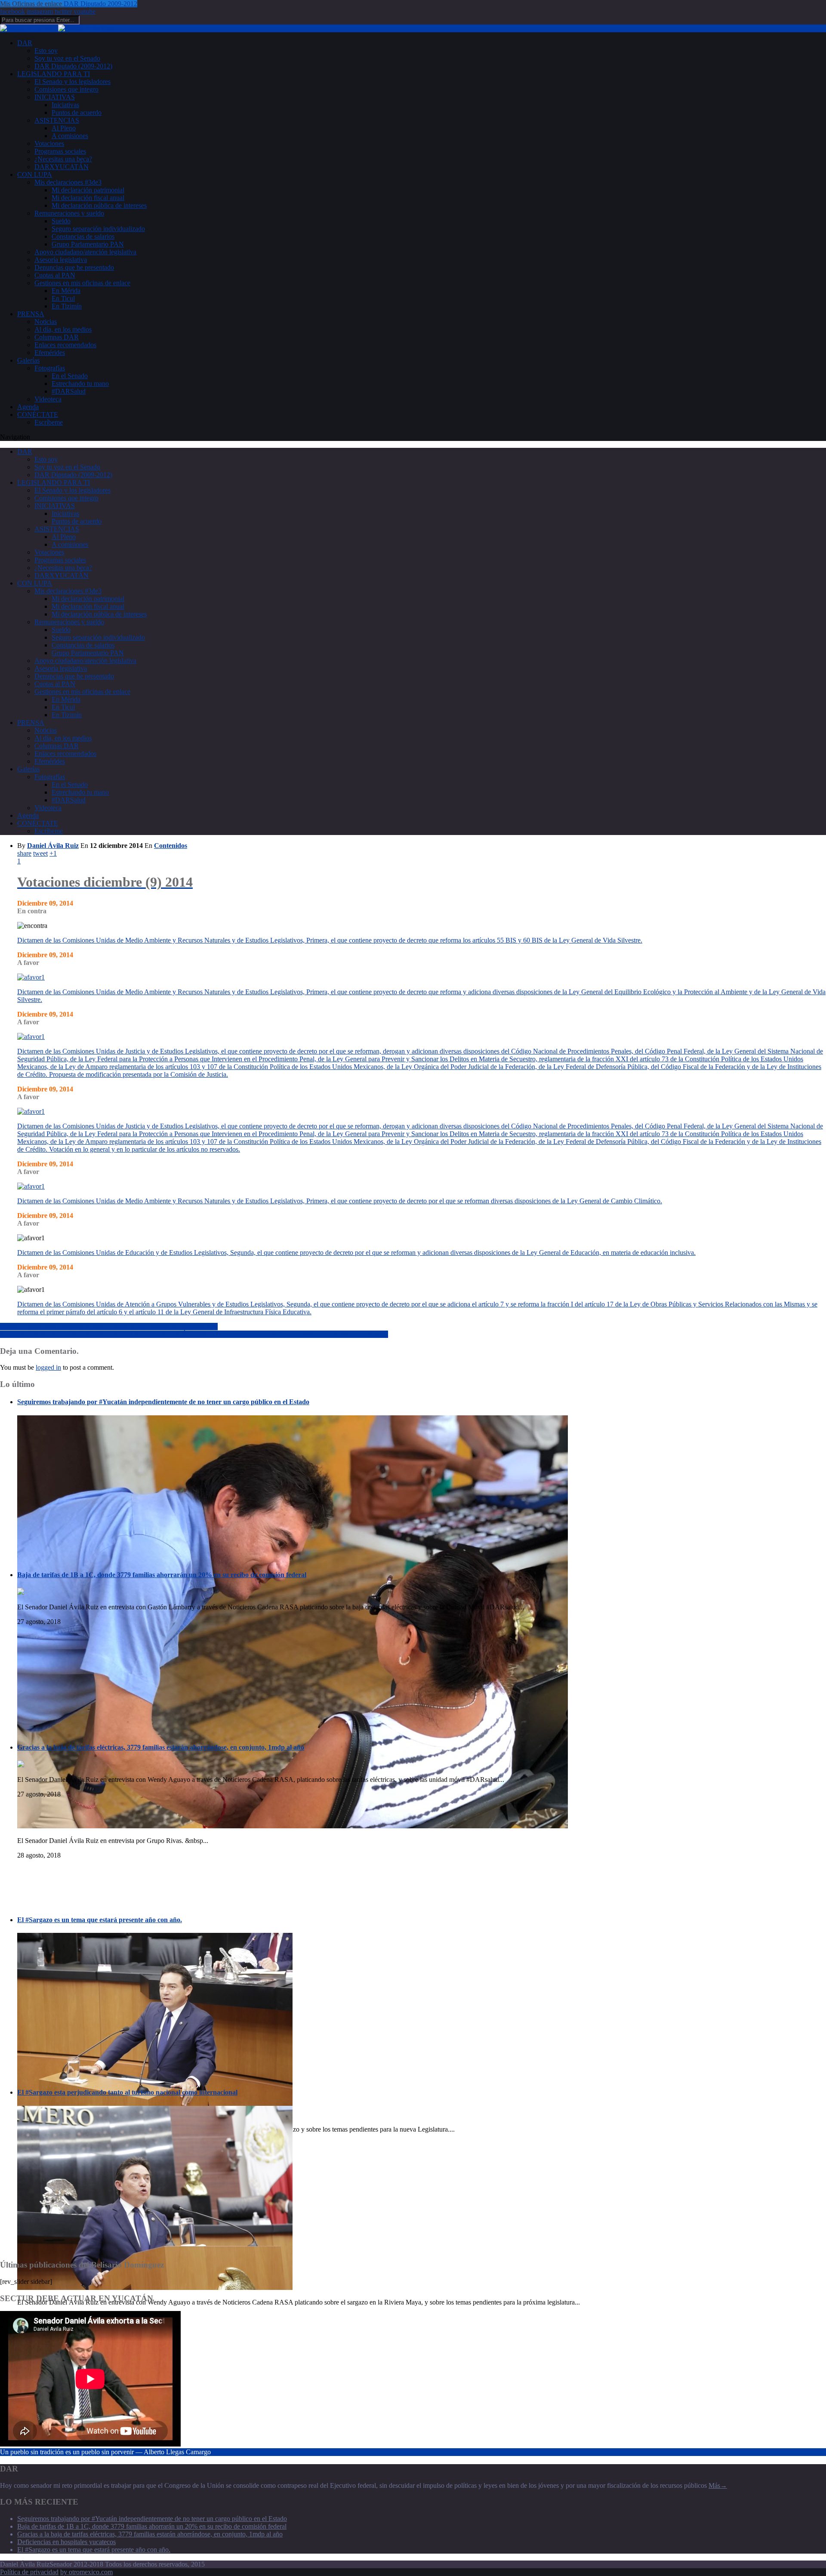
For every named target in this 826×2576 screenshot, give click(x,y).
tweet (40, 853)
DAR (25, 43)
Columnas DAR (57, 337)
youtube (85, 11)
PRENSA (31, 314)
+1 (53, 853)
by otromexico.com (86, 2572)
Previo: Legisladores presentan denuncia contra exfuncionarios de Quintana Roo (109, 1327)
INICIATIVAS (55, 97)
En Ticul (63, 298)
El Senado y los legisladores (72, 82)
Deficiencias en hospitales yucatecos (66, 2542)
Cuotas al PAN (55, 275)
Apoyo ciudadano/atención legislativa (85, 252)
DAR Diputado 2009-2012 (100, 4)
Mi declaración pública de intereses (99, 205)
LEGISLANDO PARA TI (54, 74)
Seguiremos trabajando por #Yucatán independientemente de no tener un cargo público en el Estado (163, 1402)
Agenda (28, 407)
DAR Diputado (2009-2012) (73, 66)
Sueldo (61, 221)
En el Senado (70, 376)
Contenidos (171, 846)
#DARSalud (69, 391)
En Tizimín (67, 306)
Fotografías (50, 368)
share (24, 853)
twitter (63, 11)
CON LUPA (35, 174)
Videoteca (48, 399)
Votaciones (49, 143)
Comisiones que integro (66, 89)
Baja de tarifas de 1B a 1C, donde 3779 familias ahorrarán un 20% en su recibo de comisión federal (162, 1575)
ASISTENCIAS (57, 120)
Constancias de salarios (83, 236)
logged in (48, 1367)
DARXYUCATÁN (62, 167)
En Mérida (66, 291)
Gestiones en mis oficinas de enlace (82, 283)
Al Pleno (64, 128)
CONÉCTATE (38, 414)
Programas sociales (60, 151)
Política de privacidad (29, 2572)
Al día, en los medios (63, 329)
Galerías (28, 360)
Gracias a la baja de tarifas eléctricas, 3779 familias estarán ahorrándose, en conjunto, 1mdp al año (161, 1747)
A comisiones (70, 136)
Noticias (46, 322)
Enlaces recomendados (65, 345)
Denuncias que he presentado (74, 267)
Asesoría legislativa (61, 260)
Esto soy (46, 51)
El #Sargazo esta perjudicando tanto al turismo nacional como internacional (127, 2092)
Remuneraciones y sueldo (69, 213)
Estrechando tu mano (80, 384)
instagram (40, 11)
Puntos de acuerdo (77, 112)
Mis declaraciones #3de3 (68, 182)
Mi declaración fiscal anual (88, 198)
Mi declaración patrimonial (88, 190)
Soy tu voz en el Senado (67, 58)
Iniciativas (65, 105)
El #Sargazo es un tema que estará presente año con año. (100, 1920)
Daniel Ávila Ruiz (53, 846)
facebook (12, 11)
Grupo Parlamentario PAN (88, 244)
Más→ (718, 2485)
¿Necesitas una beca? (63, 159)
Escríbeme (49, 422)
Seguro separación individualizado (98, 229)
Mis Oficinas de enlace (32, 4)
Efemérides (50, 353)
